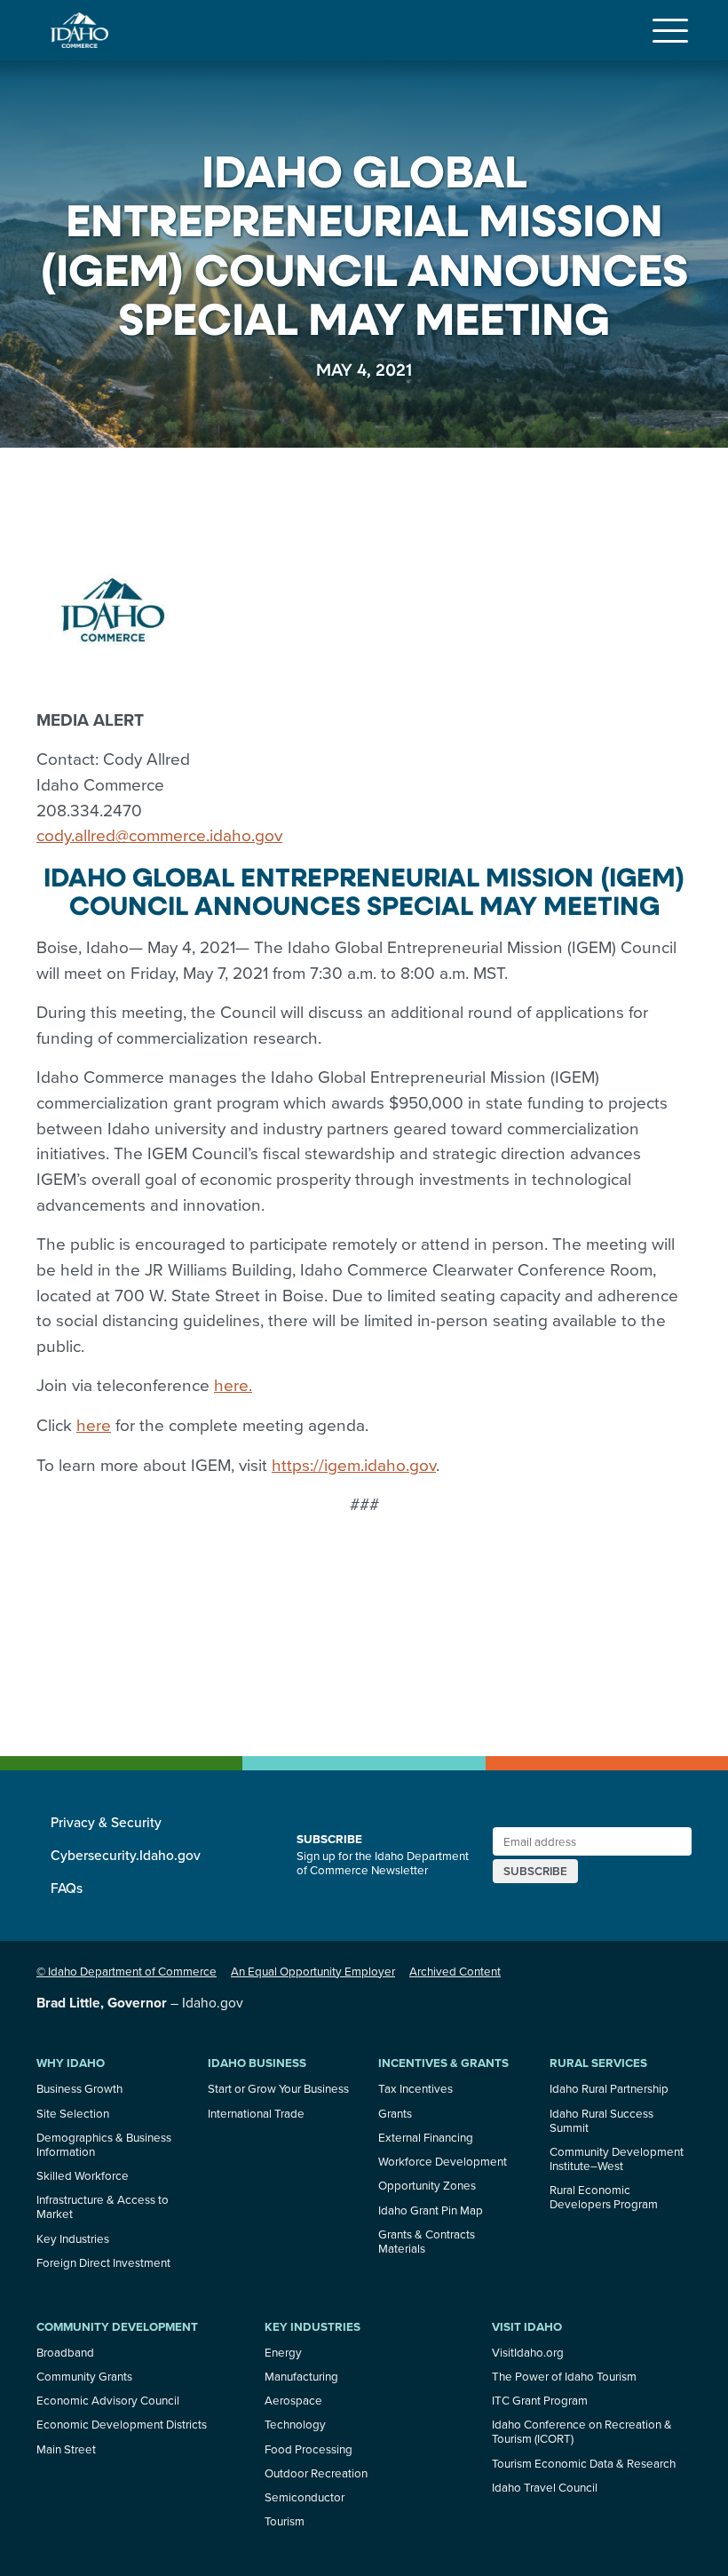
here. (233, 1384)
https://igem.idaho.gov (354, 1464)
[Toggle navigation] (670, 30)
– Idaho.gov (140, 2002)
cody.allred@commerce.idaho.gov (159, 835)
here (94, 1424)
